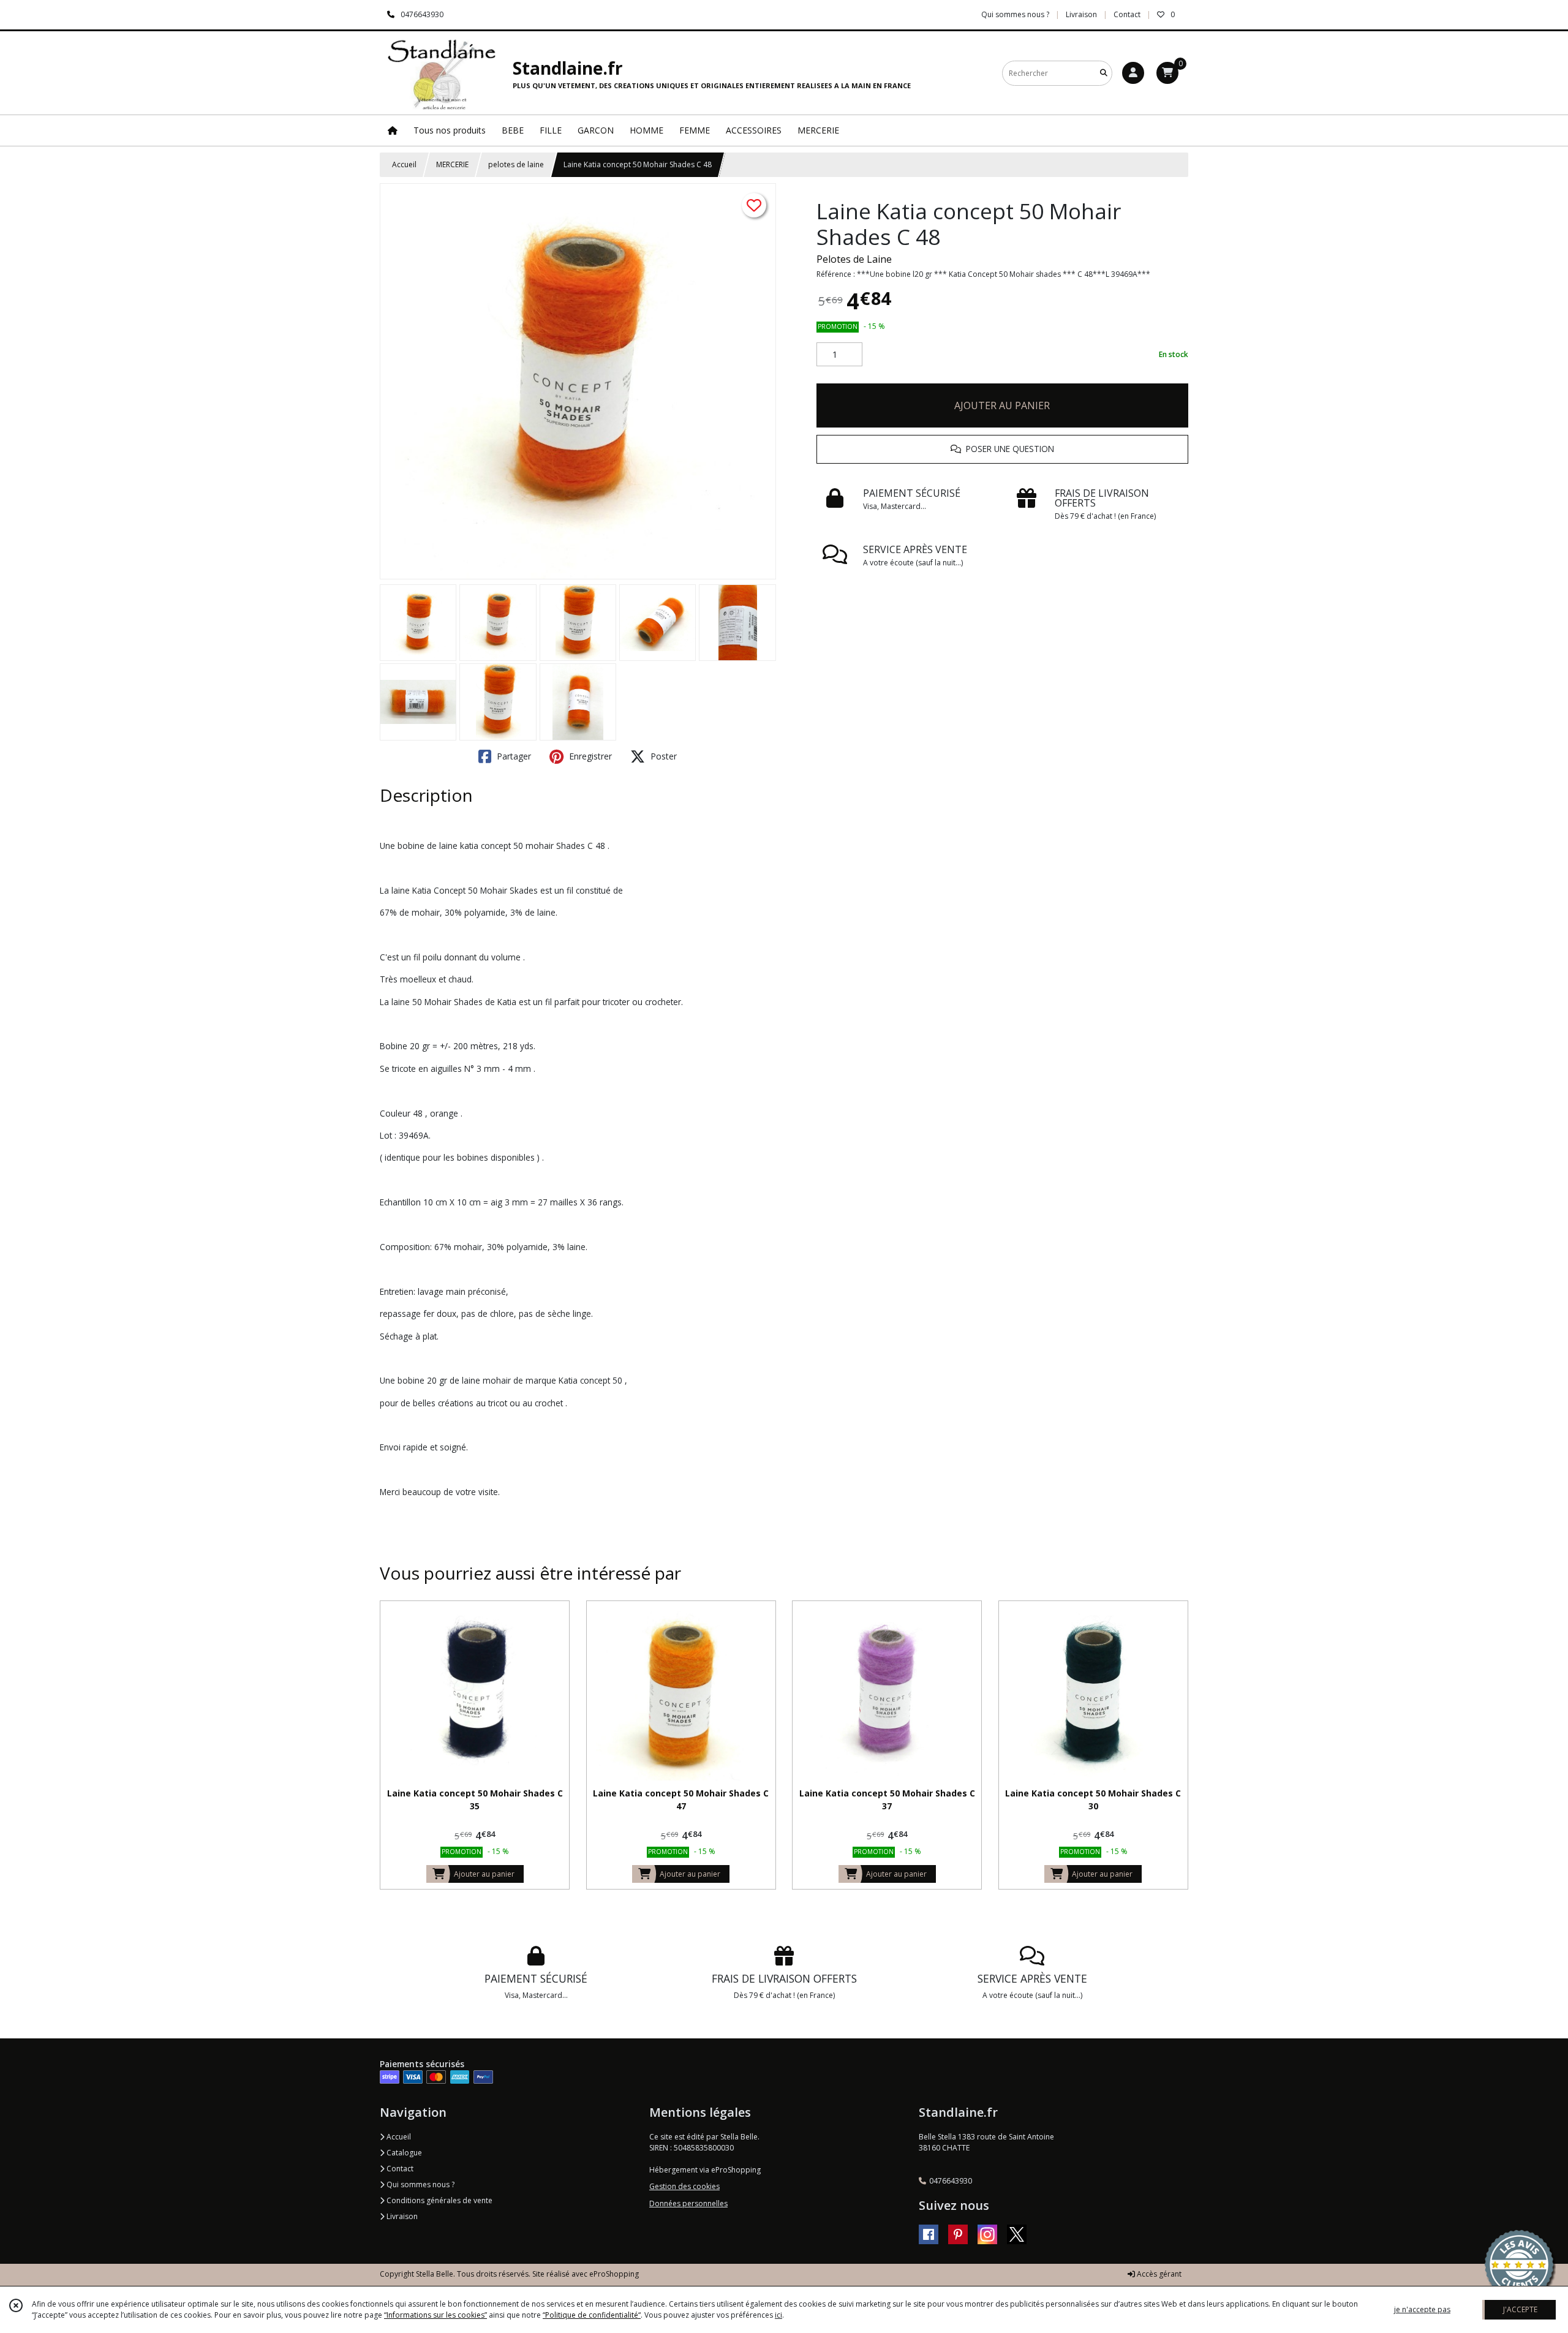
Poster (662, 756)
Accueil (404, 164)
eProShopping (614, 2274)
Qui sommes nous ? (420, 2184)
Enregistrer (589, 756)
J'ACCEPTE (1520, 2309)
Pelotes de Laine (854, 259)
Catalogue (403, 2153)
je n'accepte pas (1422, 2309)
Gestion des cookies (684, 2186)
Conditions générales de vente (439, 2200)
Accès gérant (1158, 2274)
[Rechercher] (1104, 73)
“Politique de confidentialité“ (592, 2315)
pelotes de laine (516, 164)
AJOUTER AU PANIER (1002, 405)
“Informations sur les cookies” (435, 2315)
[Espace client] (1133, 73)
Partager (513, 756)
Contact (1127, 14)
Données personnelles (688, 2203)
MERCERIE (452, 164)
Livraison (401, 2216)
